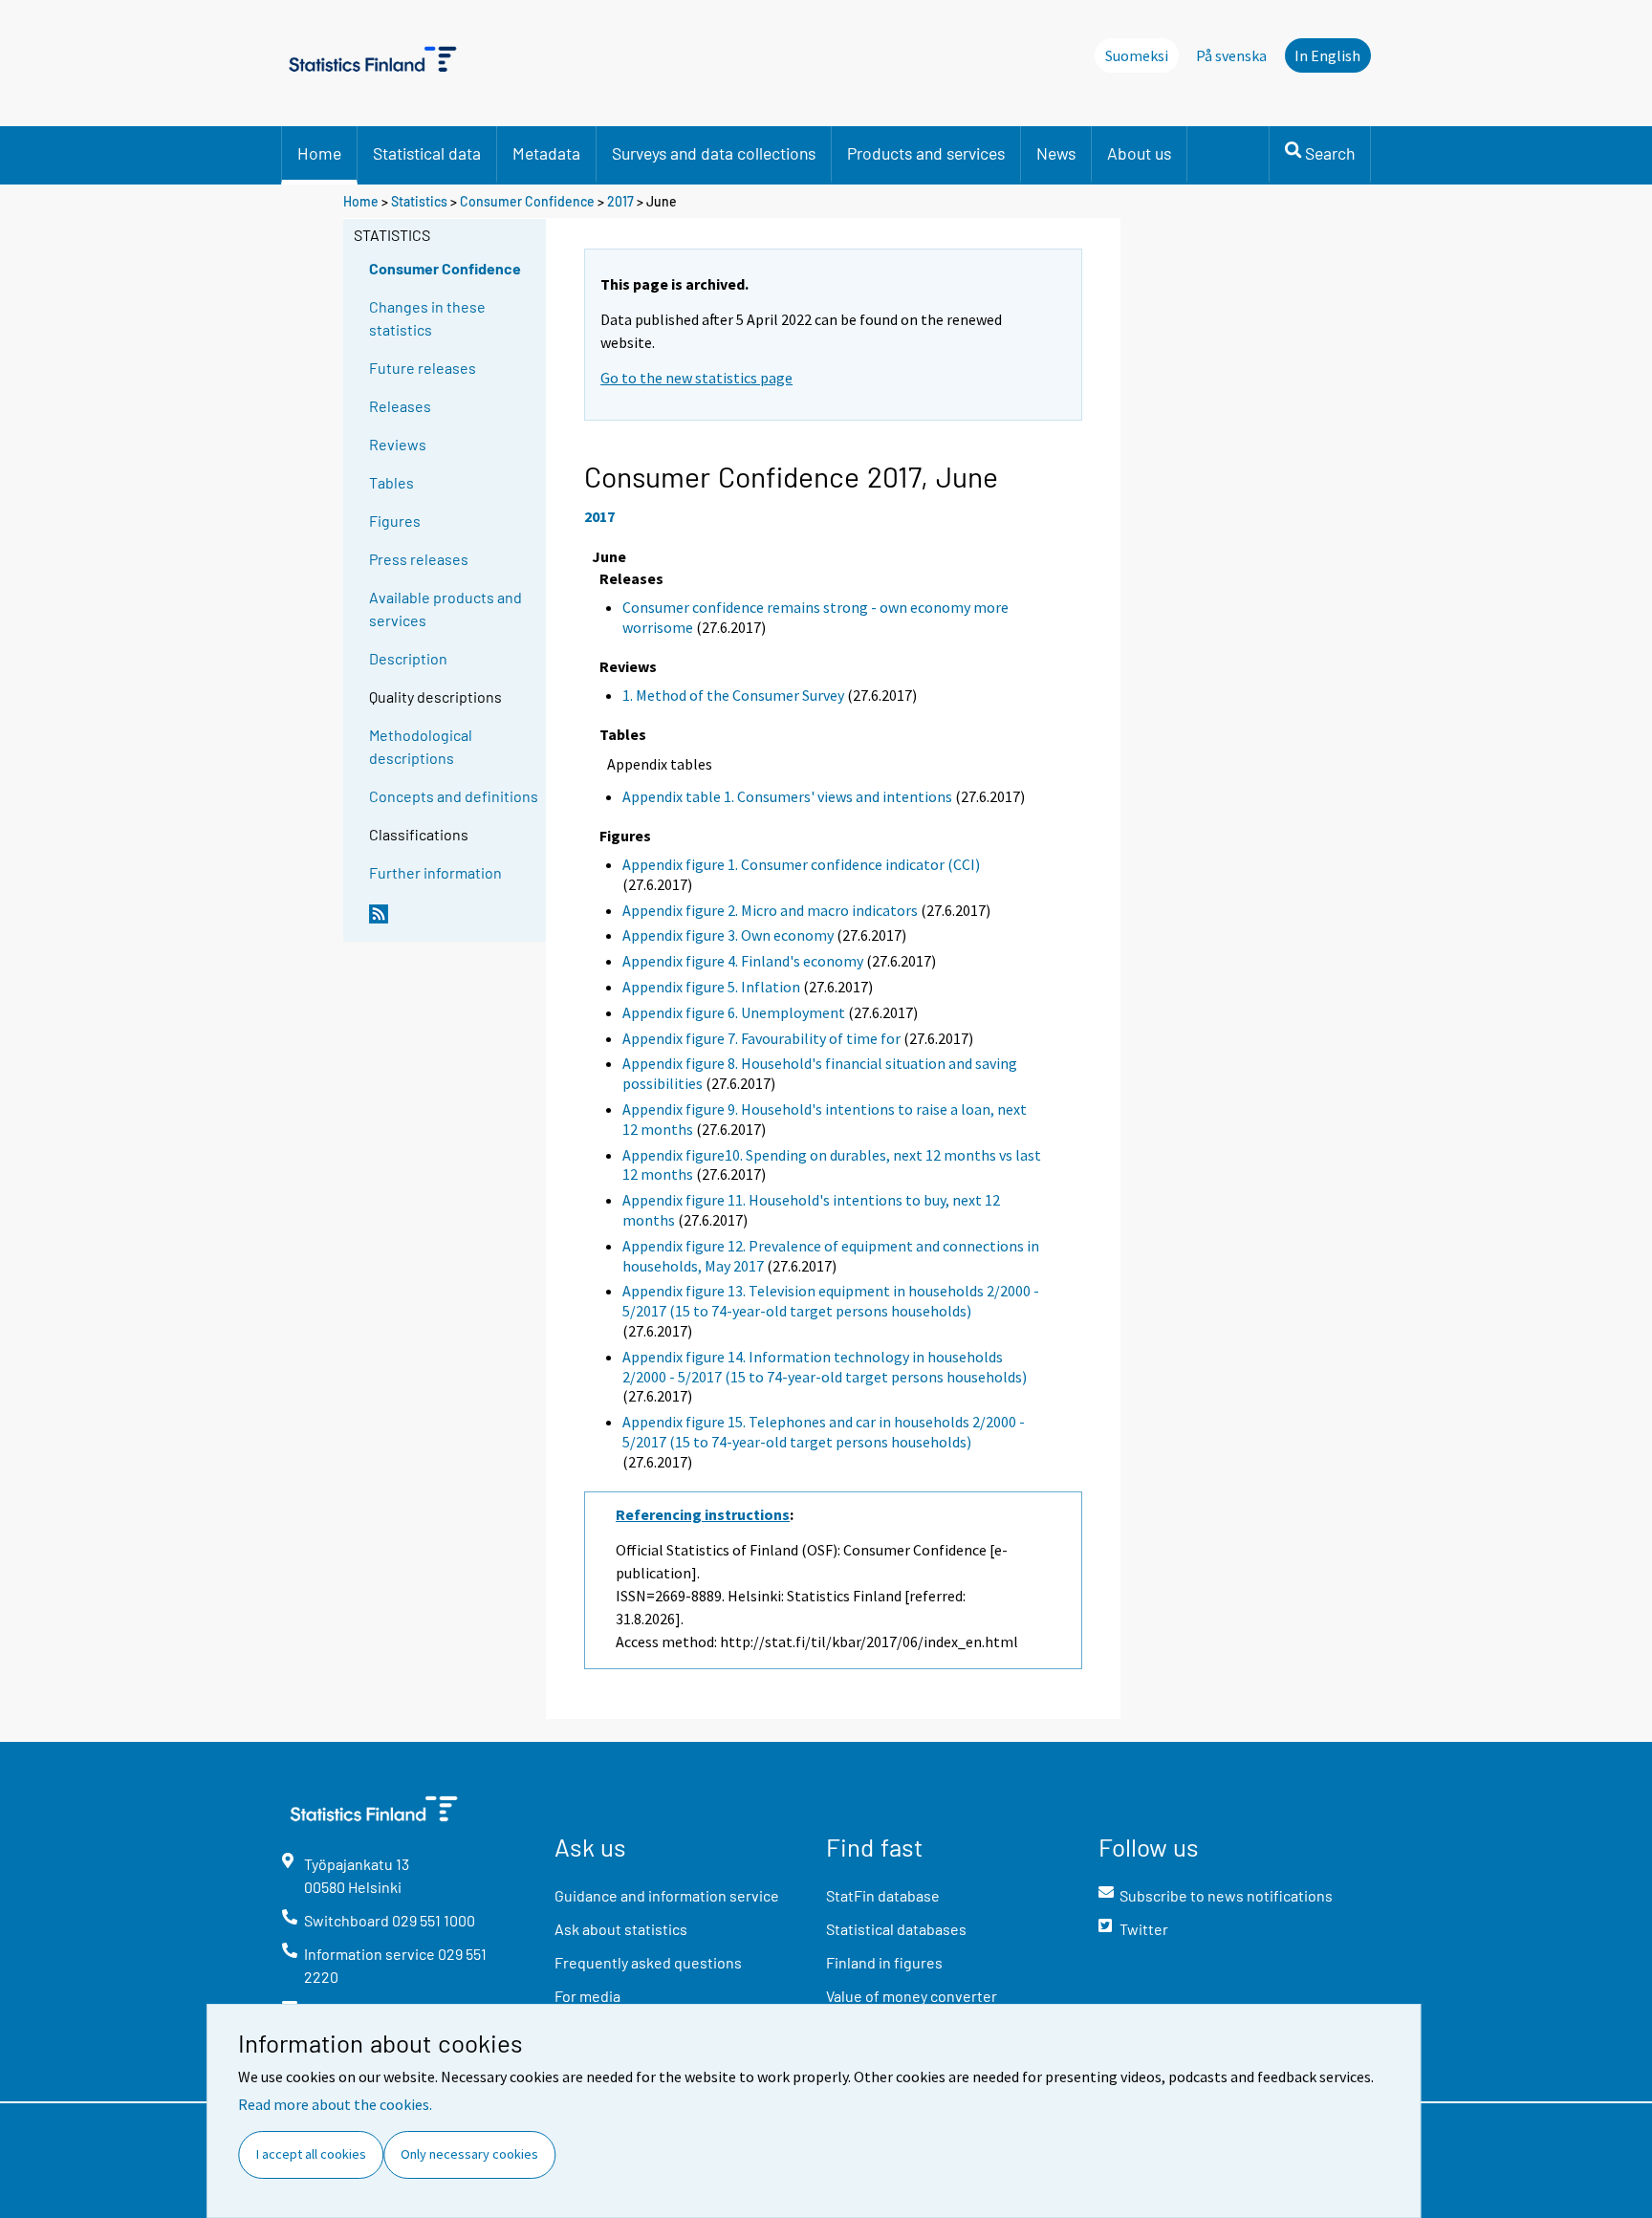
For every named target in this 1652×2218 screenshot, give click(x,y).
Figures (395, 521)
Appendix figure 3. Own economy (728, 935)
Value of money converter (912, 1996)
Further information (435, 872)
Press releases (419, 559)
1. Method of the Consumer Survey (733, 695)
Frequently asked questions (648, 1962)
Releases (400, 406)
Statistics (419, 201)
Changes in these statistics (427, 318)
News (1056, 153)
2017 (620, 201)
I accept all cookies (311, 2154)
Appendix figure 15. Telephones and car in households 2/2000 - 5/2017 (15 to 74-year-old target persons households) (824, 1432)
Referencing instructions (703, 1514)
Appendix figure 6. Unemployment (734, 1012)
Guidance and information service (667, 1895)
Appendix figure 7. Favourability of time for (761, 1038)
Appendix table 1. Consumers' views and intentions (787, 796)
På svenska (1231, 55)
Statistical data (427, 153)
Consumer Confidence (527, 201)
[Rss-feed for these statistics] (453, 922)
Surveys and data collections (714, 153)
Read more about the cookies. (335, 2104)
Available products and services (446, 609)
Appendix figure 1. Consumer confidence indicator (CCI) (801, 864)
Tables (391, 482)
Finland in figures (884, 1962)
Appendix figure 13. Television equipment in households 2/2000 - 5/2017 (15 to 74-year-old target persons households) (831, 1301)
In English (1327, 55)
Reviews (398, 444)
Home (319, 153)
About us (1139, 153)
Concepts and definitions (454, 796)
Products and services (926, 153)
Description (408, 658)
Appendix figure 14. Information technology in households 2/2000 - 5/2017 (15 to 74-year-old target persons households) (825, 1367)
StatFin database (883, 1895)
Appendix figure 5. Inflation (711, 987)
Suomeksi (1137, 55)
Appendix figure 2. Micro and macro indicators (770, 910)
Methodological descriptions (421, 746)
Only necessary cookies (469, 2154)
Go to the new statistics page (696, 378)
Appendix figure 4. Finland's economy (743, 961)
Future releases (423, 368)
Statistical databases (896, 1929)
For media (587, 1996)
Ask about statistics (621, 1929)
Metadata (546, 153)
